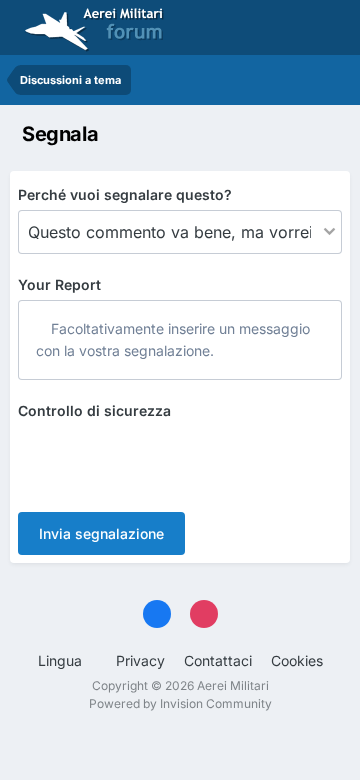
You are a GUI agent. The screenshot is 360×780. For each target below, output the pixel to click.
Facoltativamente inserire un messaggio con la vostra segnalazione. (173, 339)
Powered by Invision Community (180, 703)
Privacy (140, 660)
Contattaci (218, 660)
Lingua (62, 660)
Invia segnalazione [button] (101, 533)
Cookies (297, 660)
